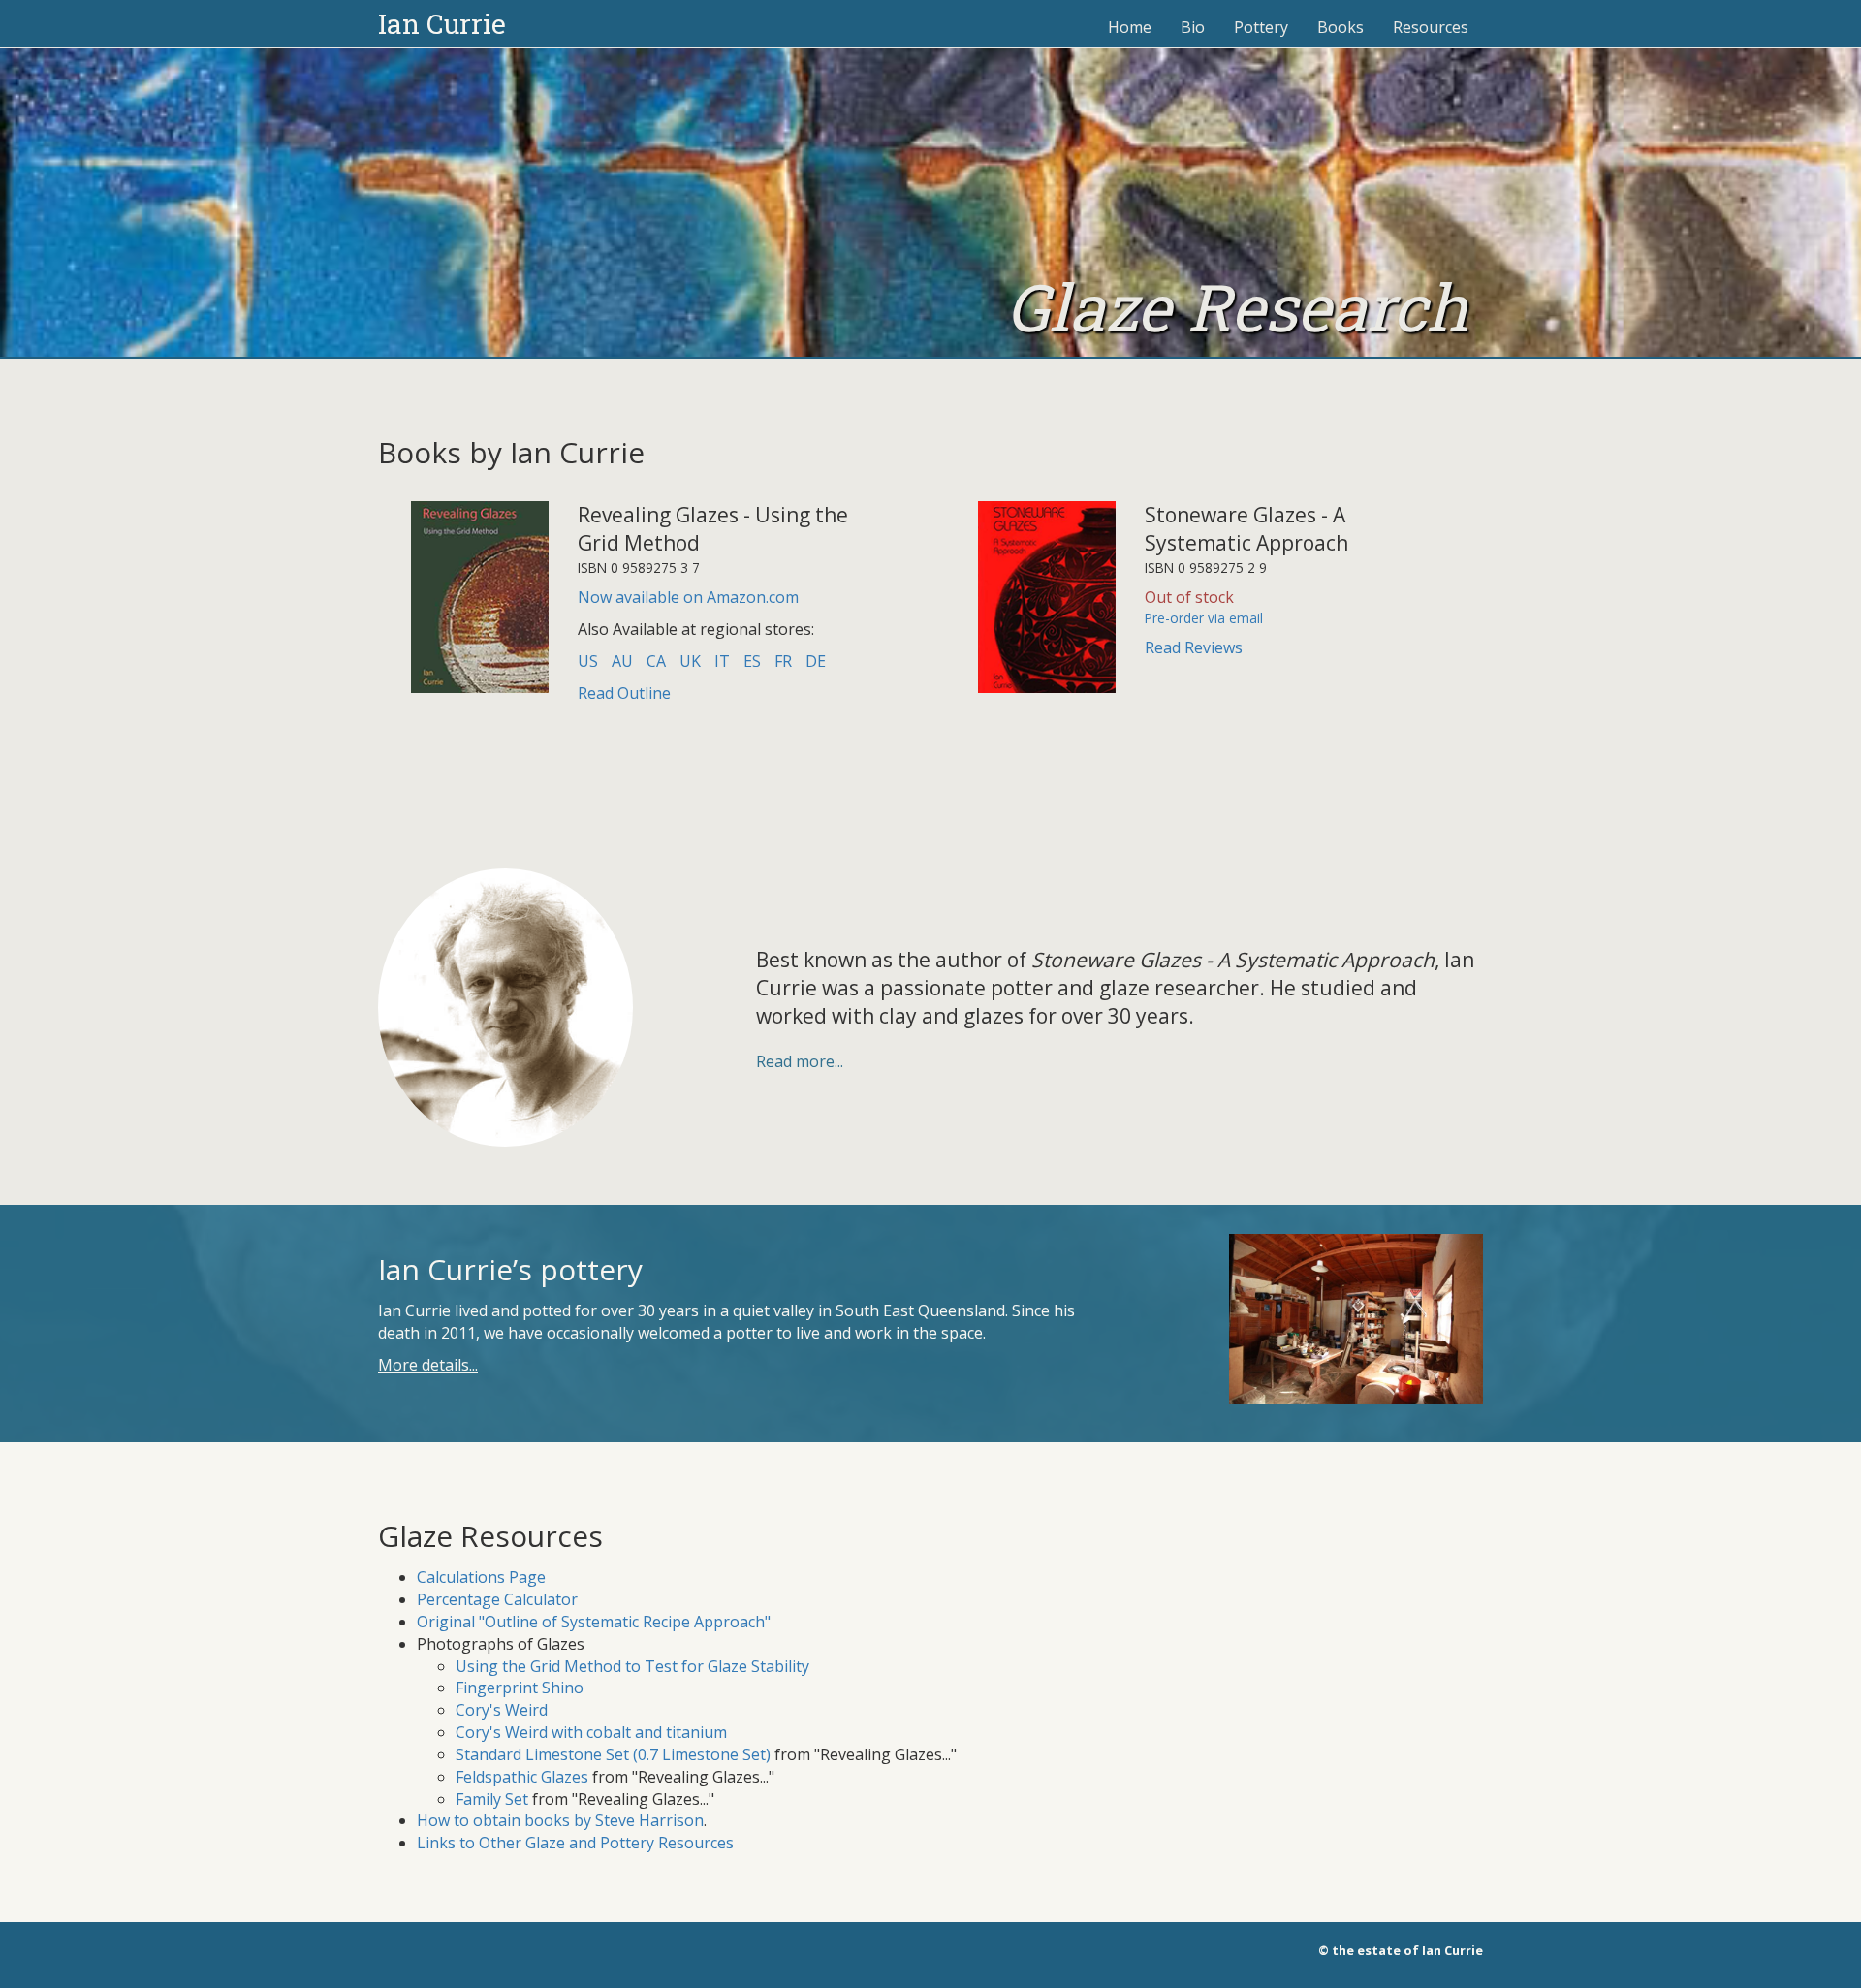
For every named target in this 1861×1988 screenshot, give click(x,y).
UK (690, 661)
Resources (1431, 27)
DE (816, 661)
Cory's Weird (502, 1710)
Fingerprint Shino (520, 1688)
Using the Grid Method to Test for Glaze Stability (632, 1666)
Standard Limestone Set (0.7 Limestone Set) (613, 1754)
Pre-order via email (1204, 618)
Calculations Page (481, 1577)
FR (783, 661)
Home (1130, 27)
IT (722, 661)
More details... (428, 1365)
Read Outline (624, 693)
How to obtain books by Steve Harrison (560, 1820)
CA (656, 661)
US (588, 661)
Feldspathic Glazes (522, 1777)
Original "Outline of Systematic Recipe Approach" (594, 1622)
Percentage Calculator (497, 1599)
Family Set (492, 1799)
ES (752, 661)
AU (622, 661)
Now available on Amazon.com (688, 597)
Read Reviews (1194, 647)
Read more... (800, 1061)
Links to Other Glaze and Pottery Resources (575, 1843)
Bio (1193, 27)
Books (1341, 27)
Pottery (1261, 27)
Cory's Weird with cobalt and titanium (591, 1732)
